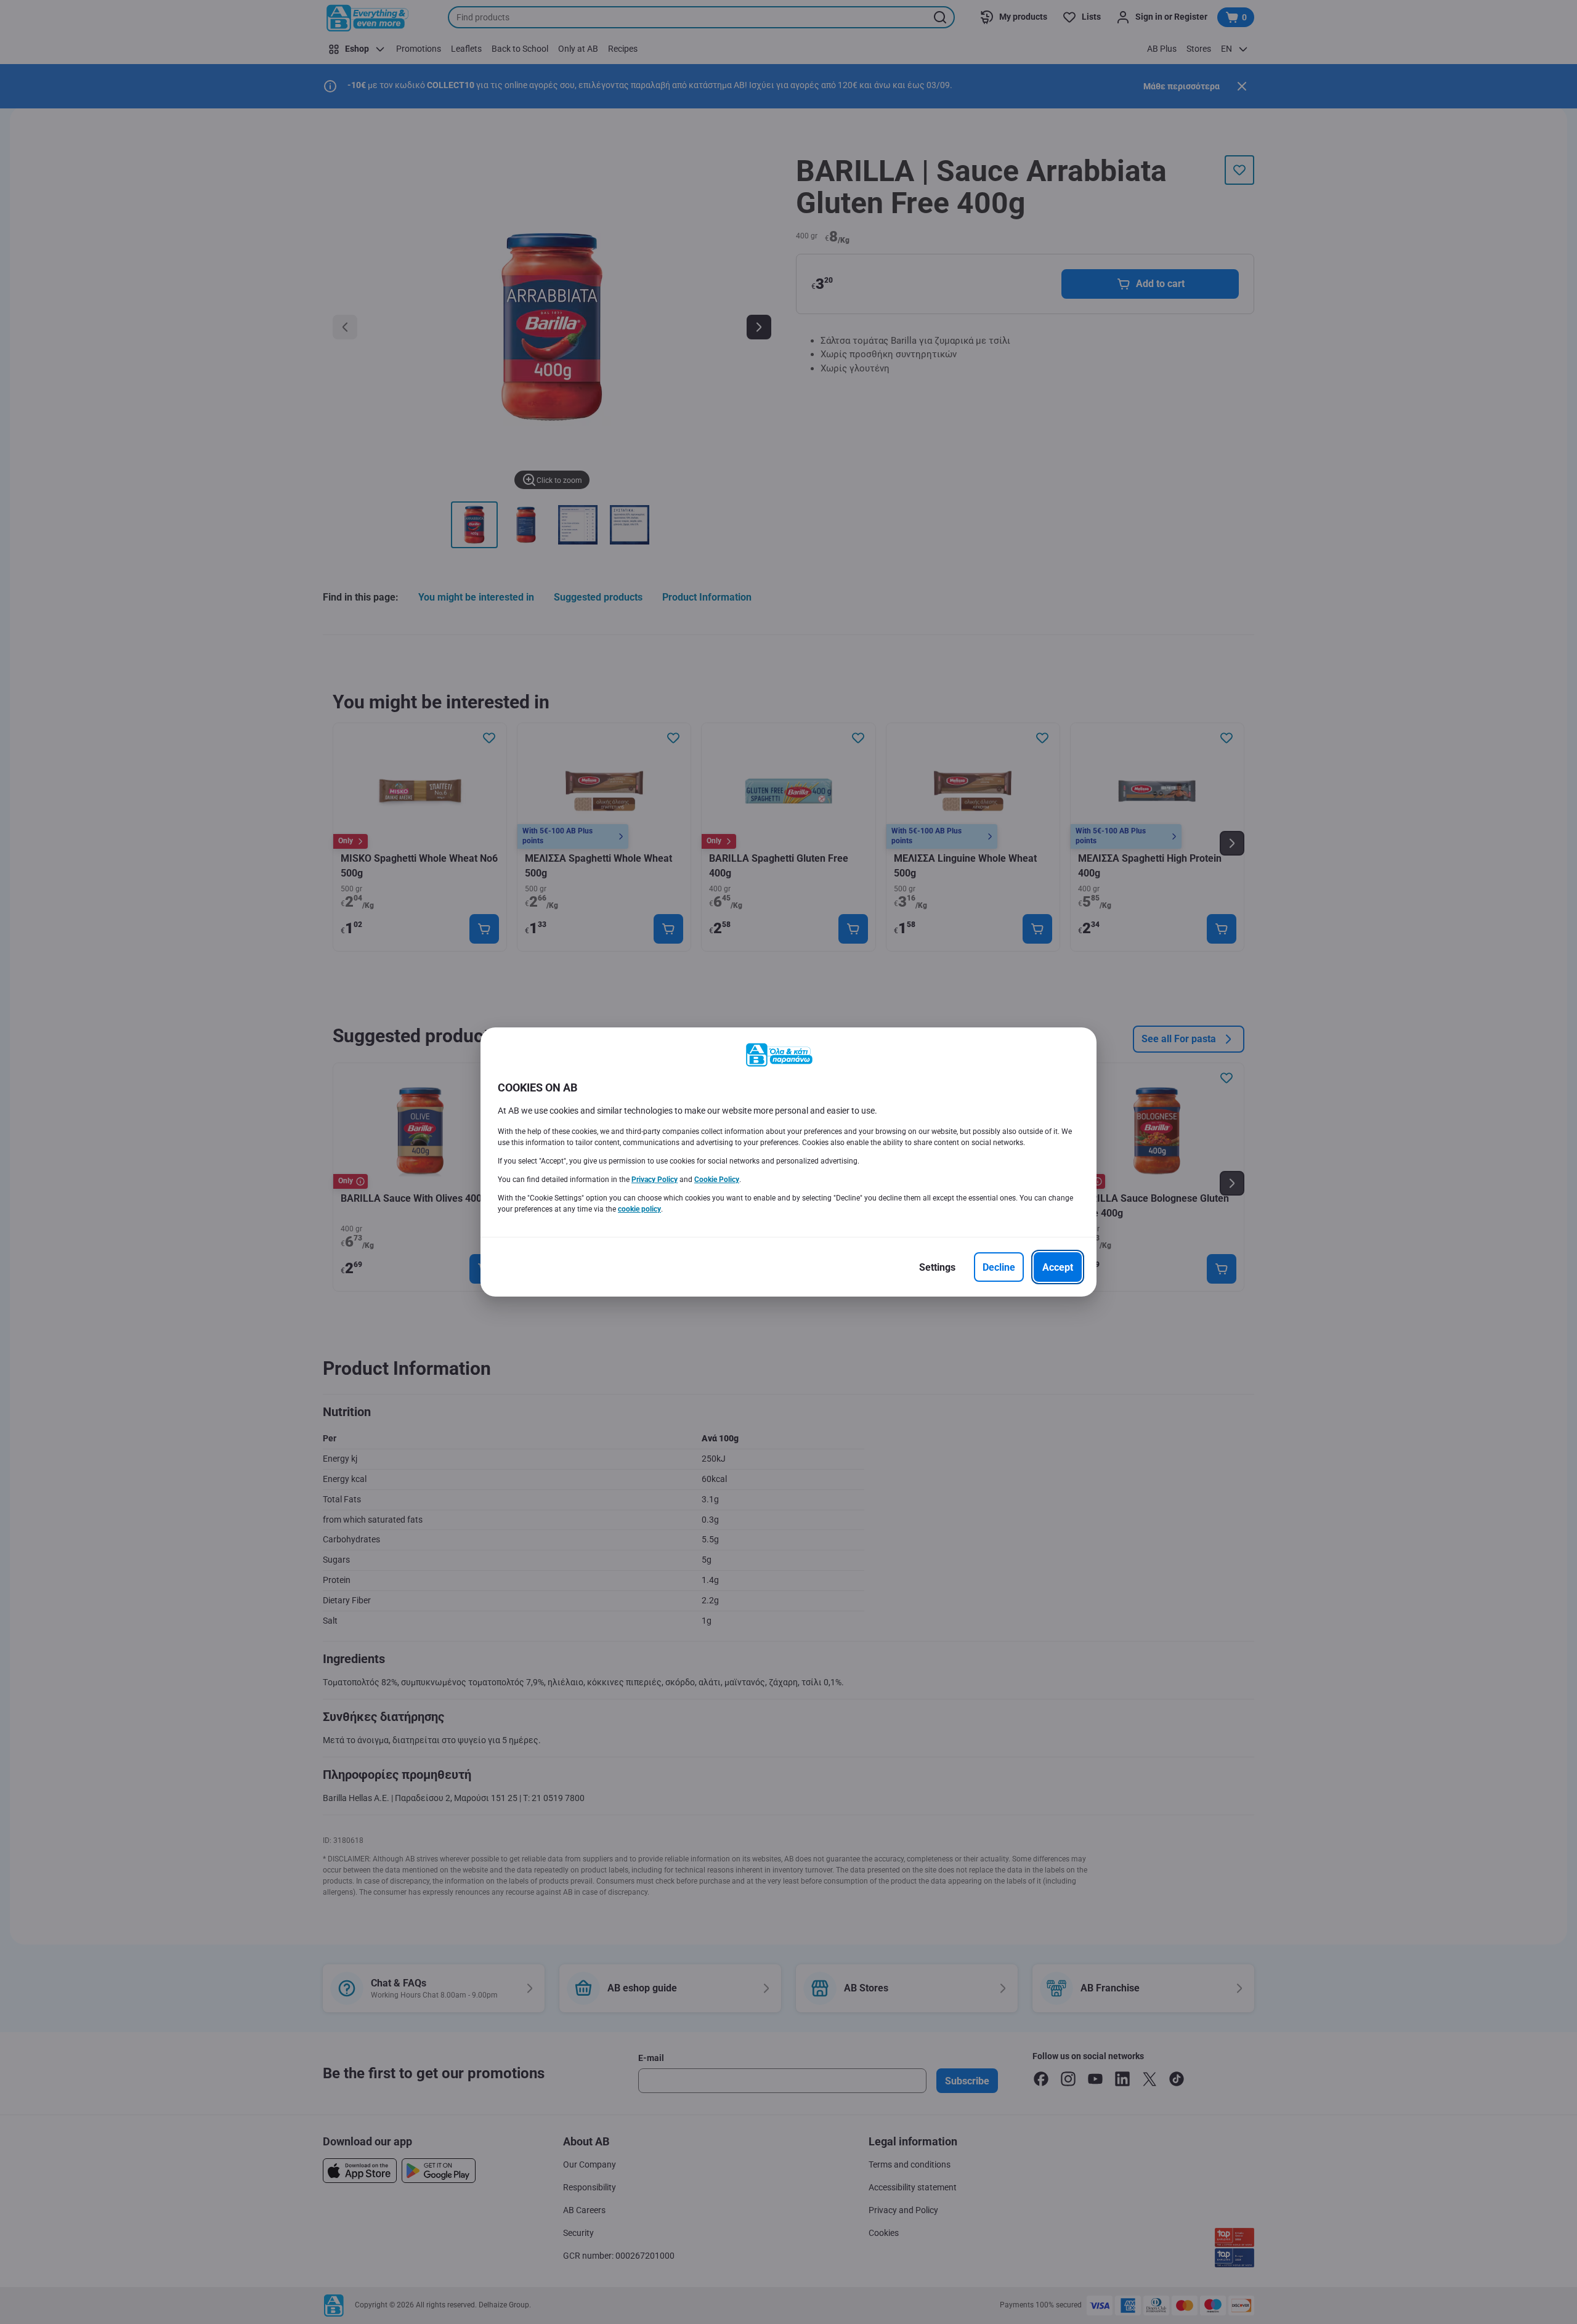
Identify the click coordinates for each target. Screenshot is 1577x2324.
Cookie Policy (717, 1180)
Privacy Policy (655, 1180)
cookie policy (639, 1209)
